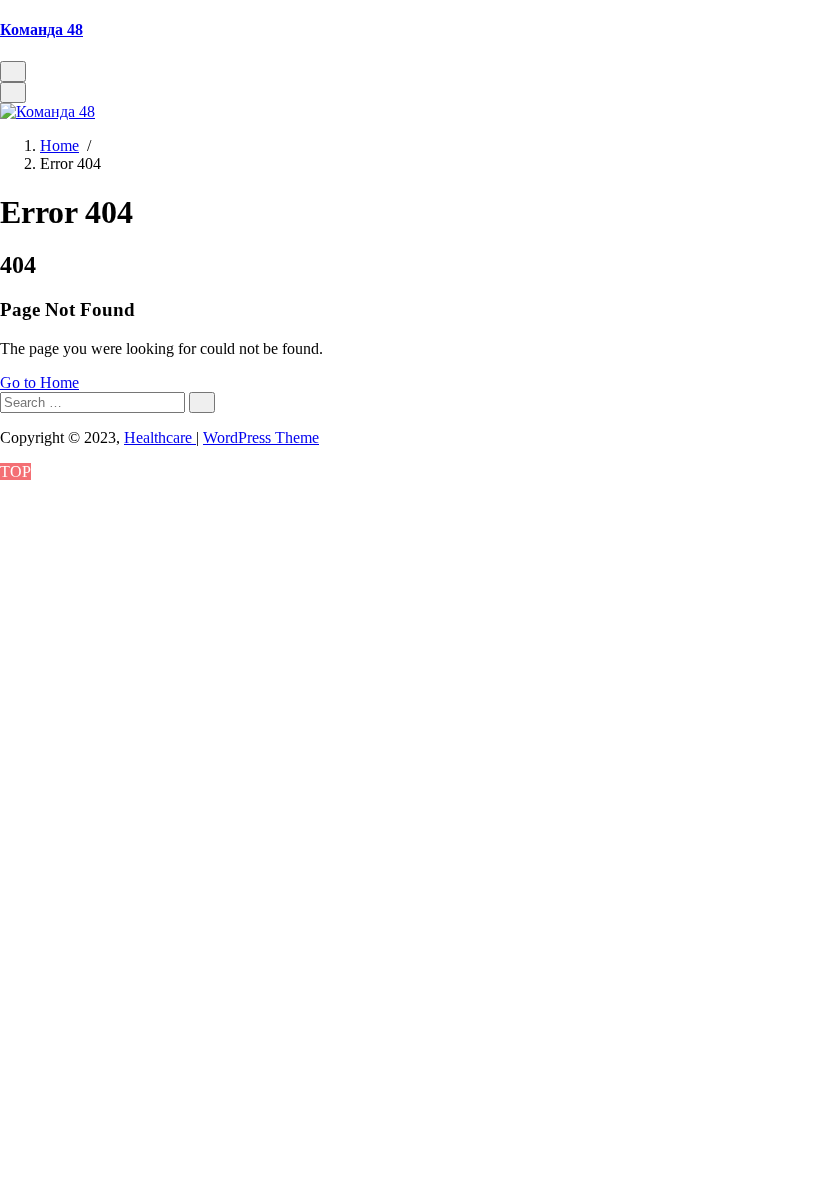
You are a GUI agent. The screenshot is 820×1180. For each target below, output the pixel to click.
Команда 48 (41, 29)
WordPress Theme (261, 437)
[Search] (202, 402)
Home (59, 145)
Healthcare (160, 437)
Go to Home (39, 382)
